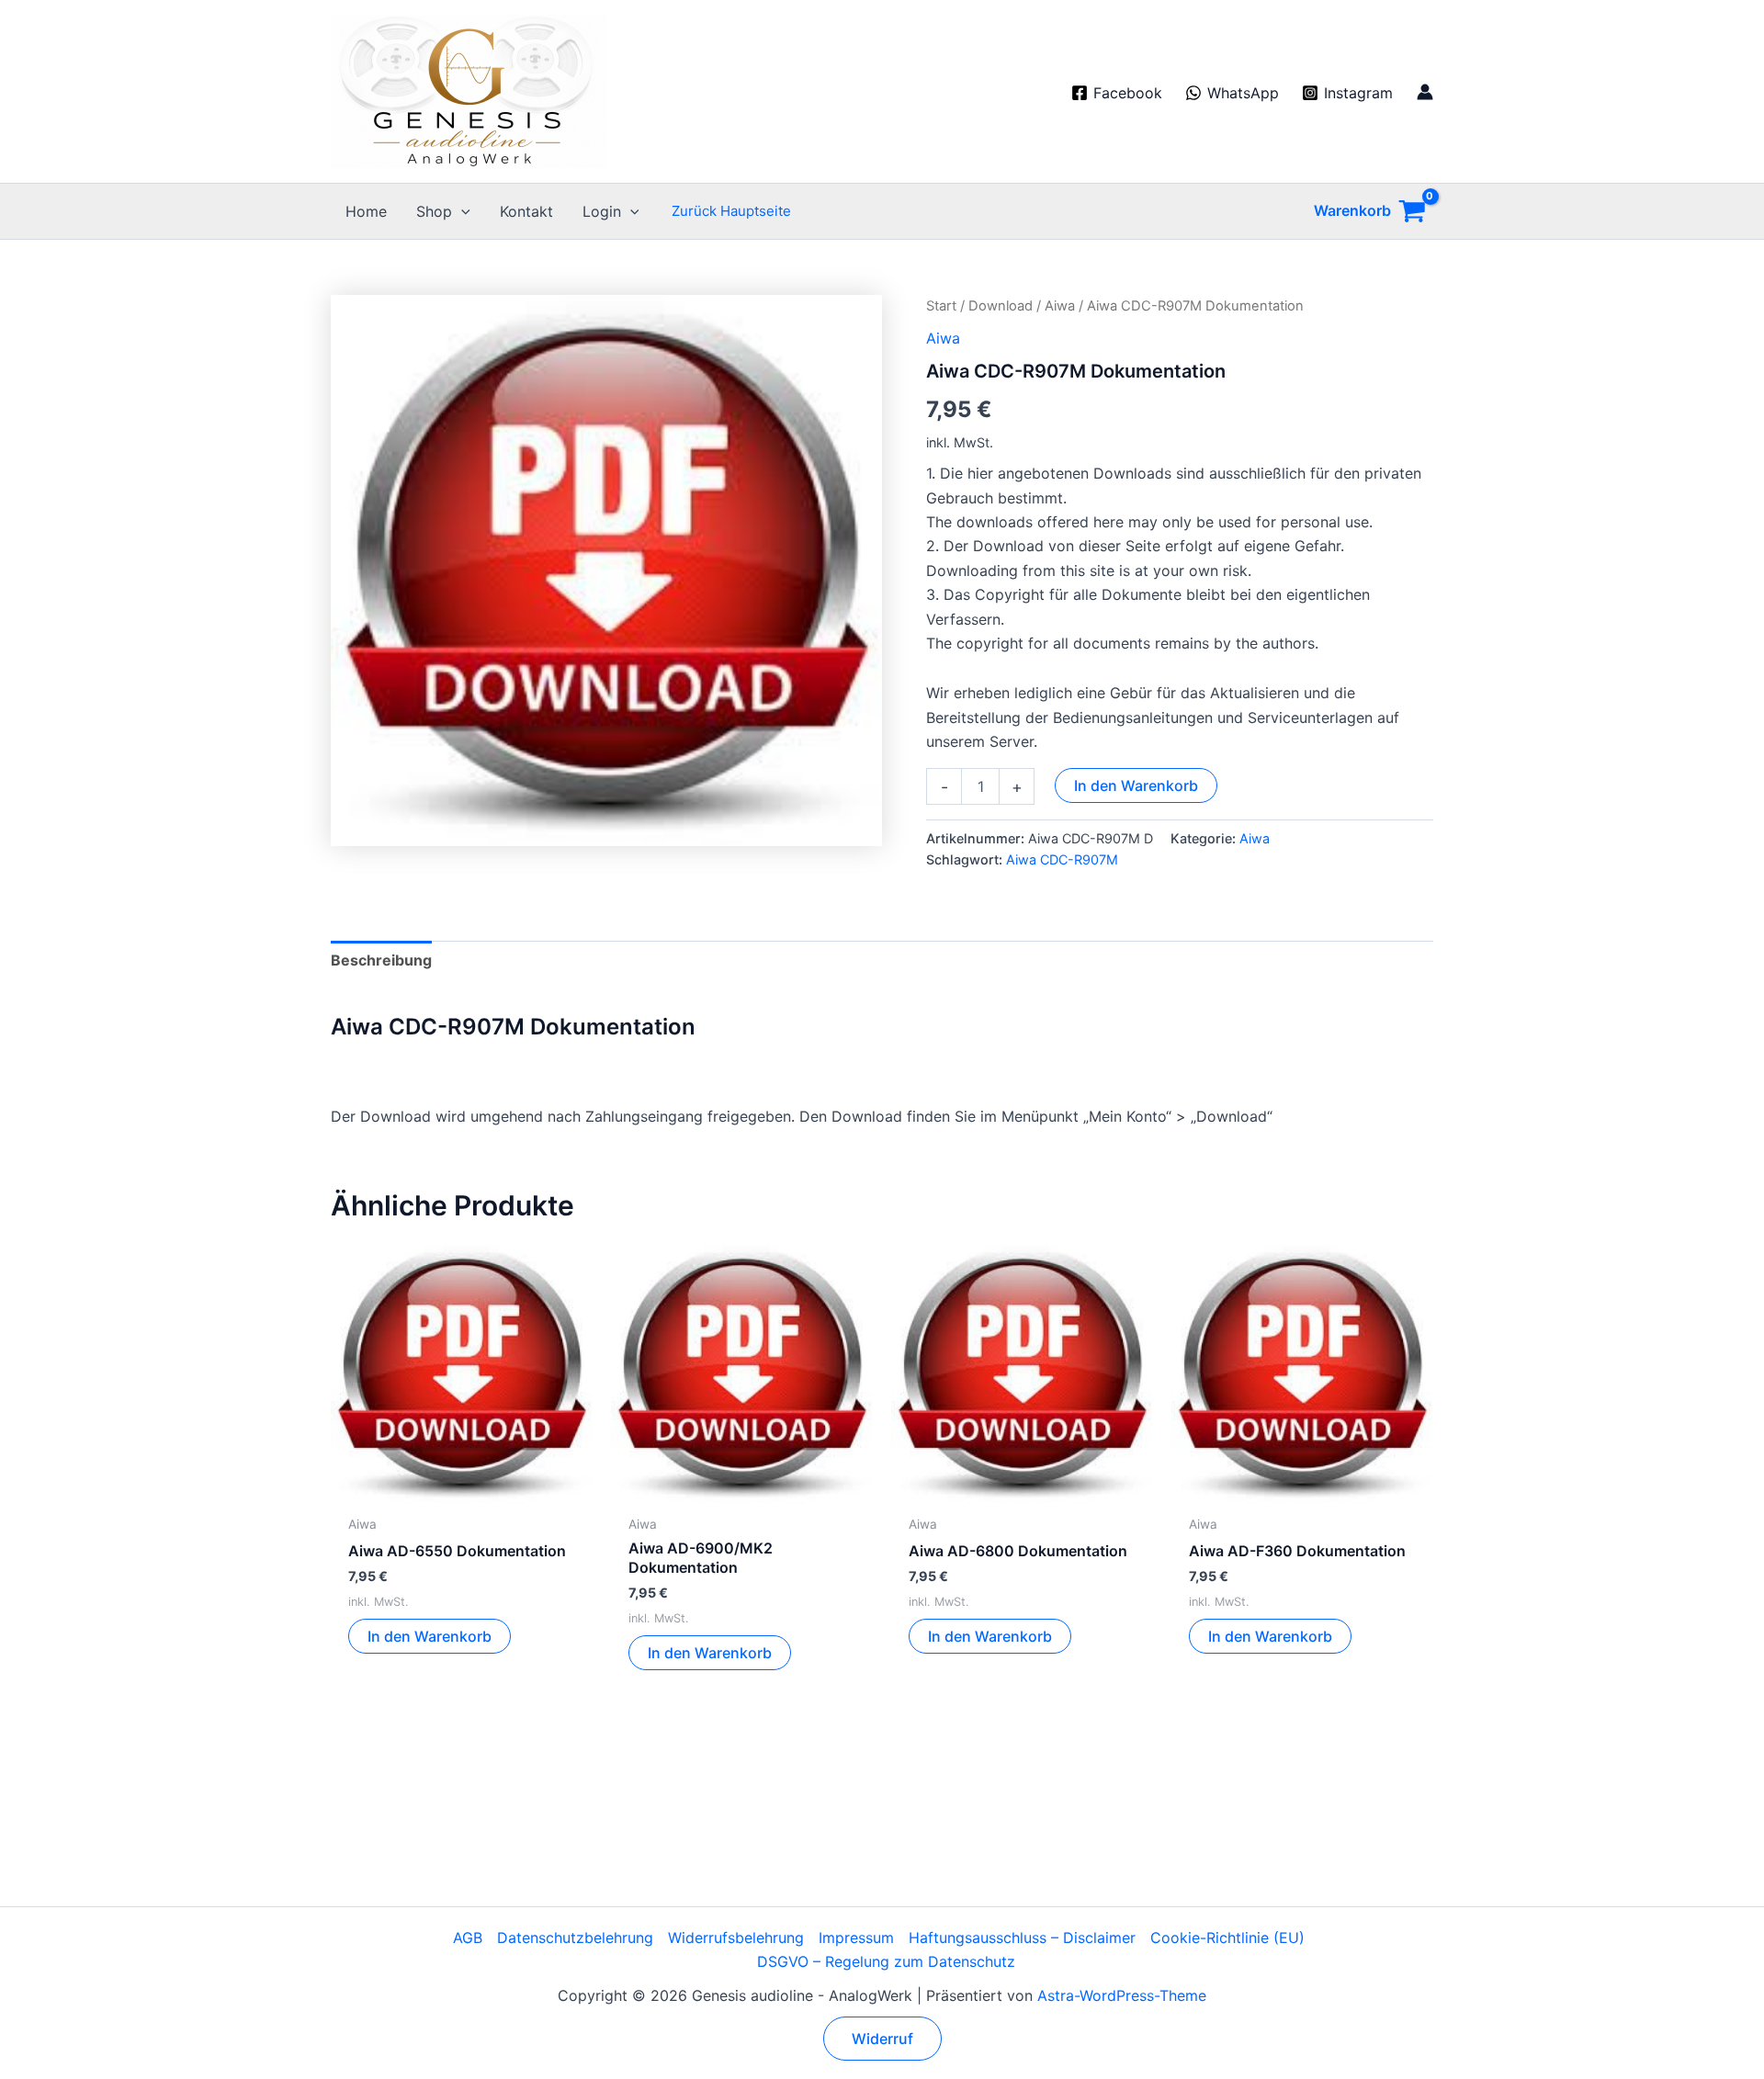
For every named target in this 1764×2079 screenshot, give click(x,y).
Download (1001, 306)
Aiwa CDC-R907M (1062, 859)
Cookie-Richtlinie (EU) (1227, 1938)
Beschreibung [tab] (381, 960)
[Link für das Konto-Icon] (1425, 92)
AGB (468, 1938)
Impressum (856, 1938)
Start (941, 306)
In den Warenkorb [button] (430, 1636)
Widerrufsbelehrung (736, 1938)
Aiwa (1060, 306)
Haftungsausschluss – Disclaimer (1022, 1938)
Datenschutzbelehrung (575, 1938)
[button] (461, 211)
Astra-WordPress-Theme (1122, 1995)
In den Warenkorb (1136, 785)
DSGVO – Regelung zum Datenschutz (886, 1961)
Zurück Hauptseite (731, 211)
